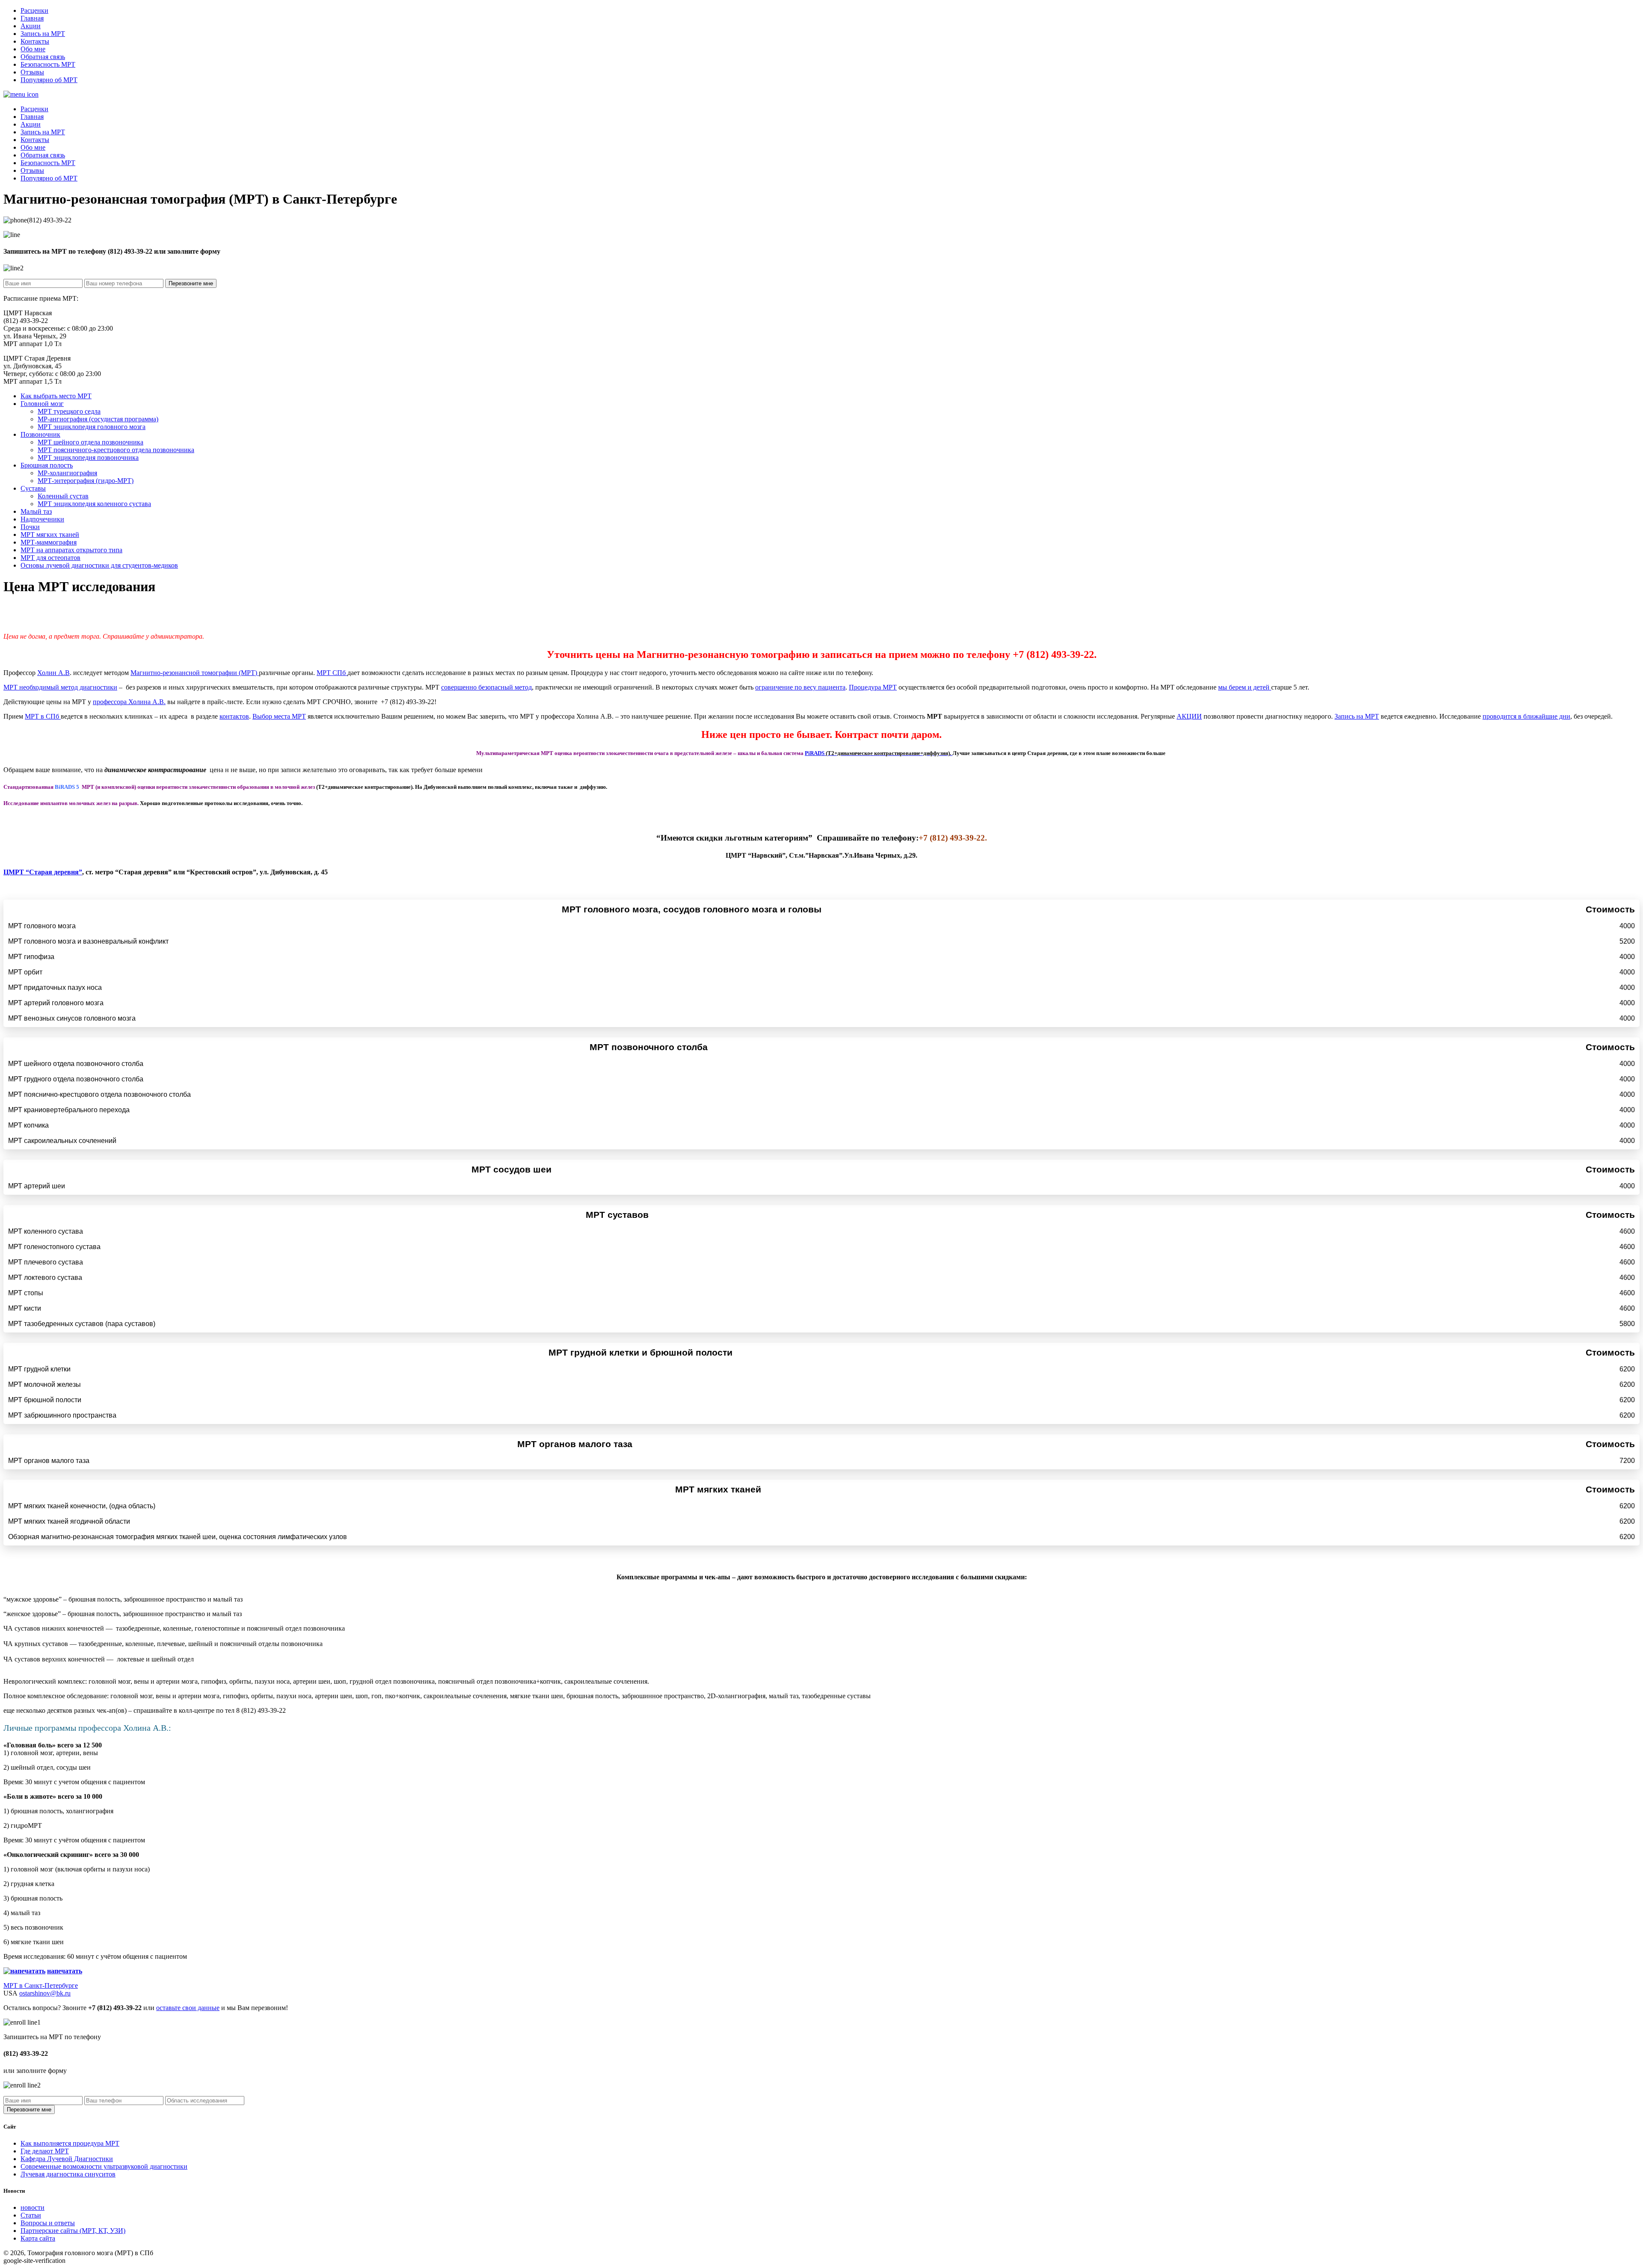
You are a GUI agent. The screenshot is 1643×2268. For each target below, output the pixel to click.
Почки (30, 527)
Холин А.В (53, 673)
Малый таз (36, 511)
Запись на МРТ (43, 34)
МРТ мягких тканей (50, 534)
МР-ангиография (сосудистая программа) (98, 419)
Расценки (34, 10)
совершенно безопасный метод (486, 687)
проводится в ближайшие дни (1526, 716)
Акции (31, 26)
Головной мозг (42, 404)
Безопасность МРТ (48, 64)
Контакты (35, 41)
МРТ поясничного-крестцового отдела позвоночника (116, 450)
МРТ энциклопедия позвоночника (88, 457)
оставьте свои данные (188, 2008)
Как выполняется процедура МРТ (70, 2143)
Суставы (33, 488)
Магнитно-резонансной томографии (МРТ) (195, 673)
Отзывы (32, 72)
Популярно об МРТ (49, 80)
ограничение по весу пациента (800, 687)
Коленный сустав (63, 496)
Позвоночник (40, 434)
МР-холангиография (67, 473)
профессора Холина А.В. (129, 702)
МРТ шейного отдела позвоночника (90, 442)
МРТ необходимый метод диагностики (60, 687)
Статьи (31, 2215)
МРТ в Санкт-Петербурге (41, 1985)
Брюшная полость (47, 465)
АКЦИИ (1189, 716)
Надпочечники (42, 519)
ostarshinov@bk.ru (45, 1993)
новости (33, 2207)
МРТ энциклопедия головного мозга (92, 427)
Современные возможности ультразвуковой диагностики (104, 2166)
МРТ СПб (332, 673)
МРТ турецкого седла (69, 411)
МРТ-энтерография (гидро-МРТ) (86, 481)
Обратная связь (43, 57)
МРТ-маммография (49, 542)
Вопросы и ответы (48, 2223)
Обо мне (33, 49)
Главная (32, 18)
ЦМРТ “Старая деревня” (43, 872)
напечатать (65, 1971)
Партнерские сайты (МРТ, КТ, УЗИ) (73, 2231)
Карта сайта (38, 2238)
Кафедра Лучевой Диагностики (67, 2159)
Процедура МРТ (873, 687)
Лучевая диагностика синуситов (68, 2174)
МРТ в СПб (43, 716)
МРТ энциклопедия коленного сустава (94, 504)
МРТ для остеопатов (50, 558)
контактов (234, 716)
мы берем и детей (1245, 687)
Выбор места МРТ (279, 716)
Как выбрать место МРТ (56, 396)
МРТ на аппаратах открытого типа (71, 550)
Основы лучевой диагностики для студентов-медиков (99, 565)
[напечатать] (24, 1971)
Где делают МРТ (45, 2151)
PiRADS (879, 753)
